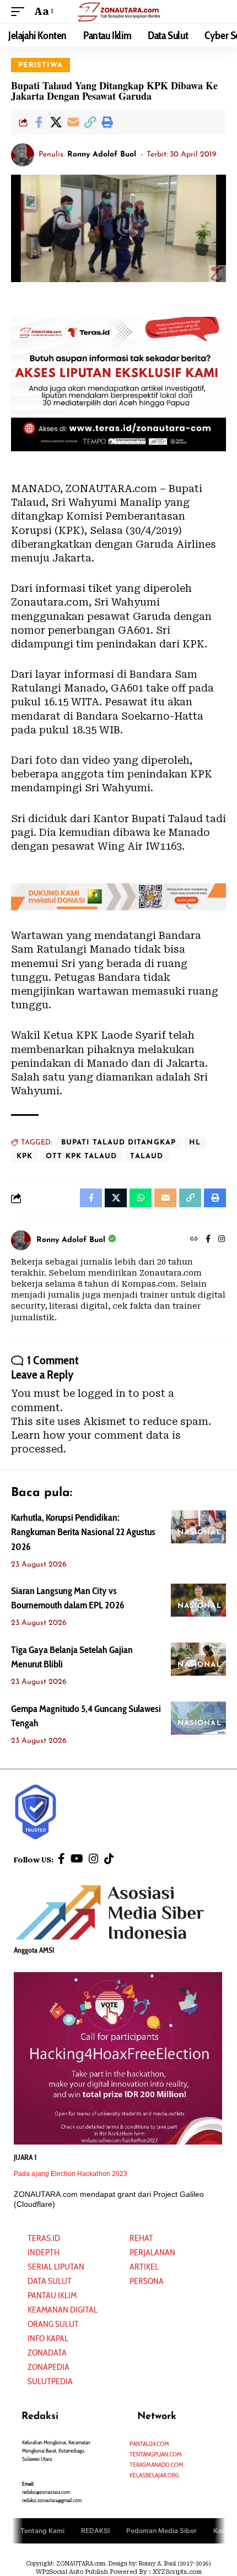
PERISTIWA (41, 65)
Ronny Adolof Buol (102, 155)
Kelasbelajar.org (154, 2475)
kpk (25, 1156)
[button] (20, 11)
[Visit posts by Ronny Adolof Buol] (23, 155)
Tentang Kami (42, 2530)
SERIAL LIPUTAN (56, 2267)
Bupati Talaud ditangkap (118, 1143)
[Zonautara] (118, 11)
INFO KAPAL (48, 2338)
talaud (147, 1156)
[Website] (194, 1240)
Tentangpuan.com (156, 2454)
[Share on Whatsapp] (141, 1198)
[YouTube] (77, 1859)
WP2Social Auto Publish (72, 2572)
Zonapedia (49, 2367)
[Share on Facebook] (39, 122)
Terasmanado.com (157, 2464)
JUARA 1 (25, 2157)
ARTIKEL (144, 2267)
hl (195, 1143)
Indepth (44, 2252)
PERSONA (147, 2281)
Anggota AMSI (34, 1950)
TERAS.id (44, 2238)
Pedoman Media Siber (161, 2530)
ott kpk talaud (81, 1156)
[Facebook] (208, 1240)
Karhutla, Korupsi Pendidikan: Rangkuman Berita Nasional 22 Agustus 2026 (83, 1532)
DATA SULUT (50, 2281)
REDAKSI (95, 2530)
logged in (102, 1393)
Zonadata (47, 2353)
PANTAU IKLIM (52, 2295)
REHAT (141, 2238)
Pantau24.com (149, 2443)
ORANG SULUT (53, 2324)
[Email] (73, 122)
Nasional (200, 1533)
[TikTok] (109, 1859)
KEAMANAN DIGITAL (63, 2310)
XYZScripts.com (177, 2572)
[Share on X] (56, 122)
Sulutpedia (50, 2381)
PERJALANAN (152, 2252)
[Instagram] (222, 1240)
